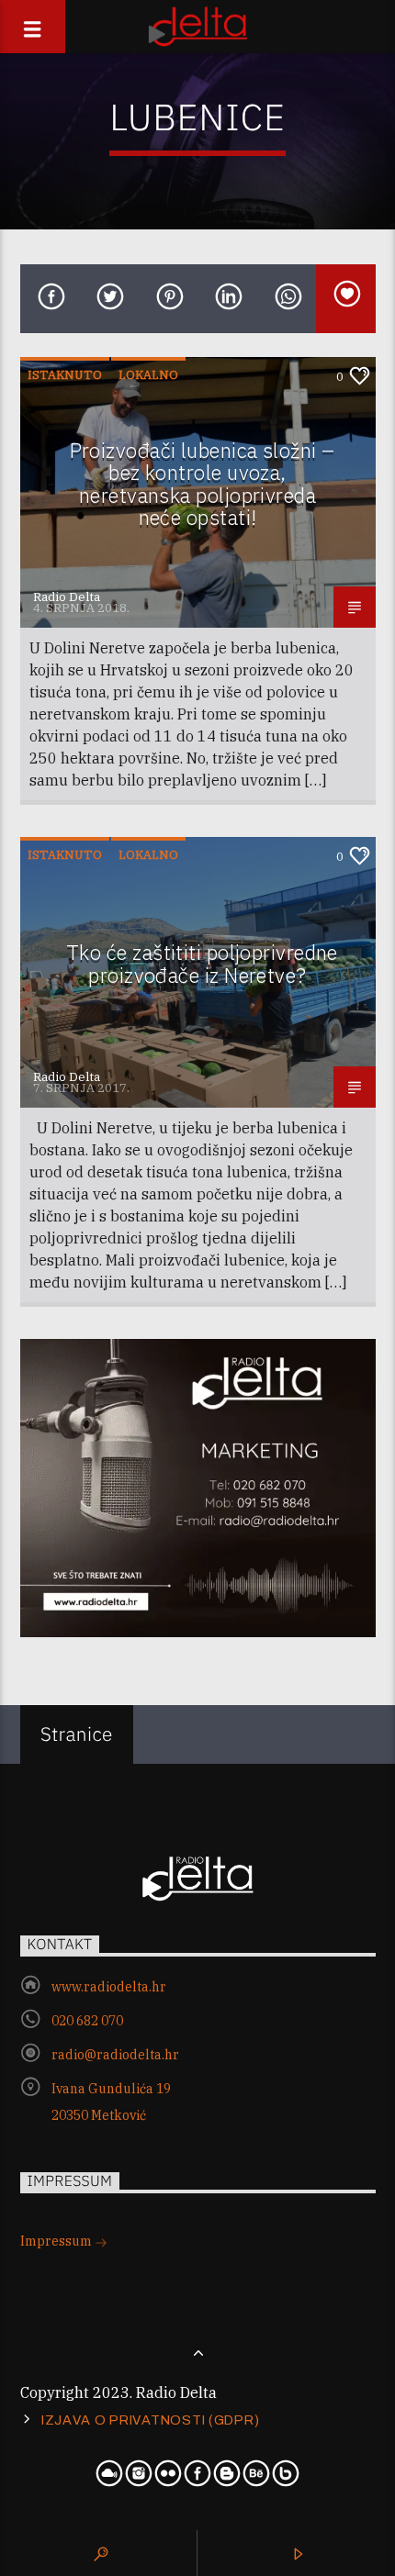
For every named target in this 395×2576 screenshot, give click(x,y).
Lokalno (148, 375)
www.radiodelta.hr (109, 1987)
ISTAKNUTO (65, 375)
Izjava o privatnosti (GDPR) (150, 2420)
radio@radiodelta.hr (115, 2055)
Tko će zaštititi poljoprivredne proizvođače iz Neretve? (202, 964)
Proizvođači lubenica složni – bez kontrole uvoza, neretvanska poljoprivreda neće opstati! (203, 484)
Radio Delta (67, 597)
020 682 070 (87, 2021)
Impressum (57, 2241)
